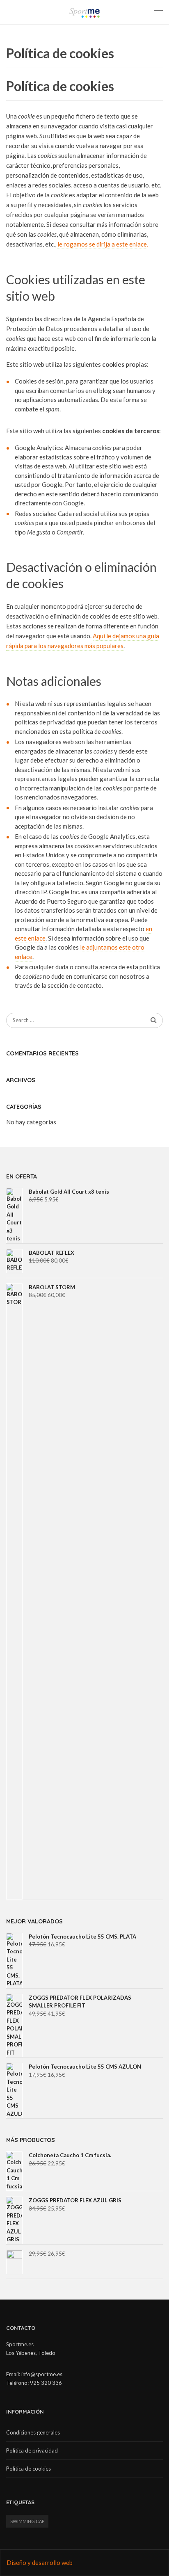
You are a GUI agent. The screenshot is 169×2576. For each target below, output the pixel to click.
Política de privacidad (32, 2450)
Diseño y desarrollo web (40, 2562)
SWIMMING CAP (27, 2521)
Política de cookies (29, 2469)
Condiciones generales (33, 2432)
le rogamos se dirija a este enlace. (103, 244)
